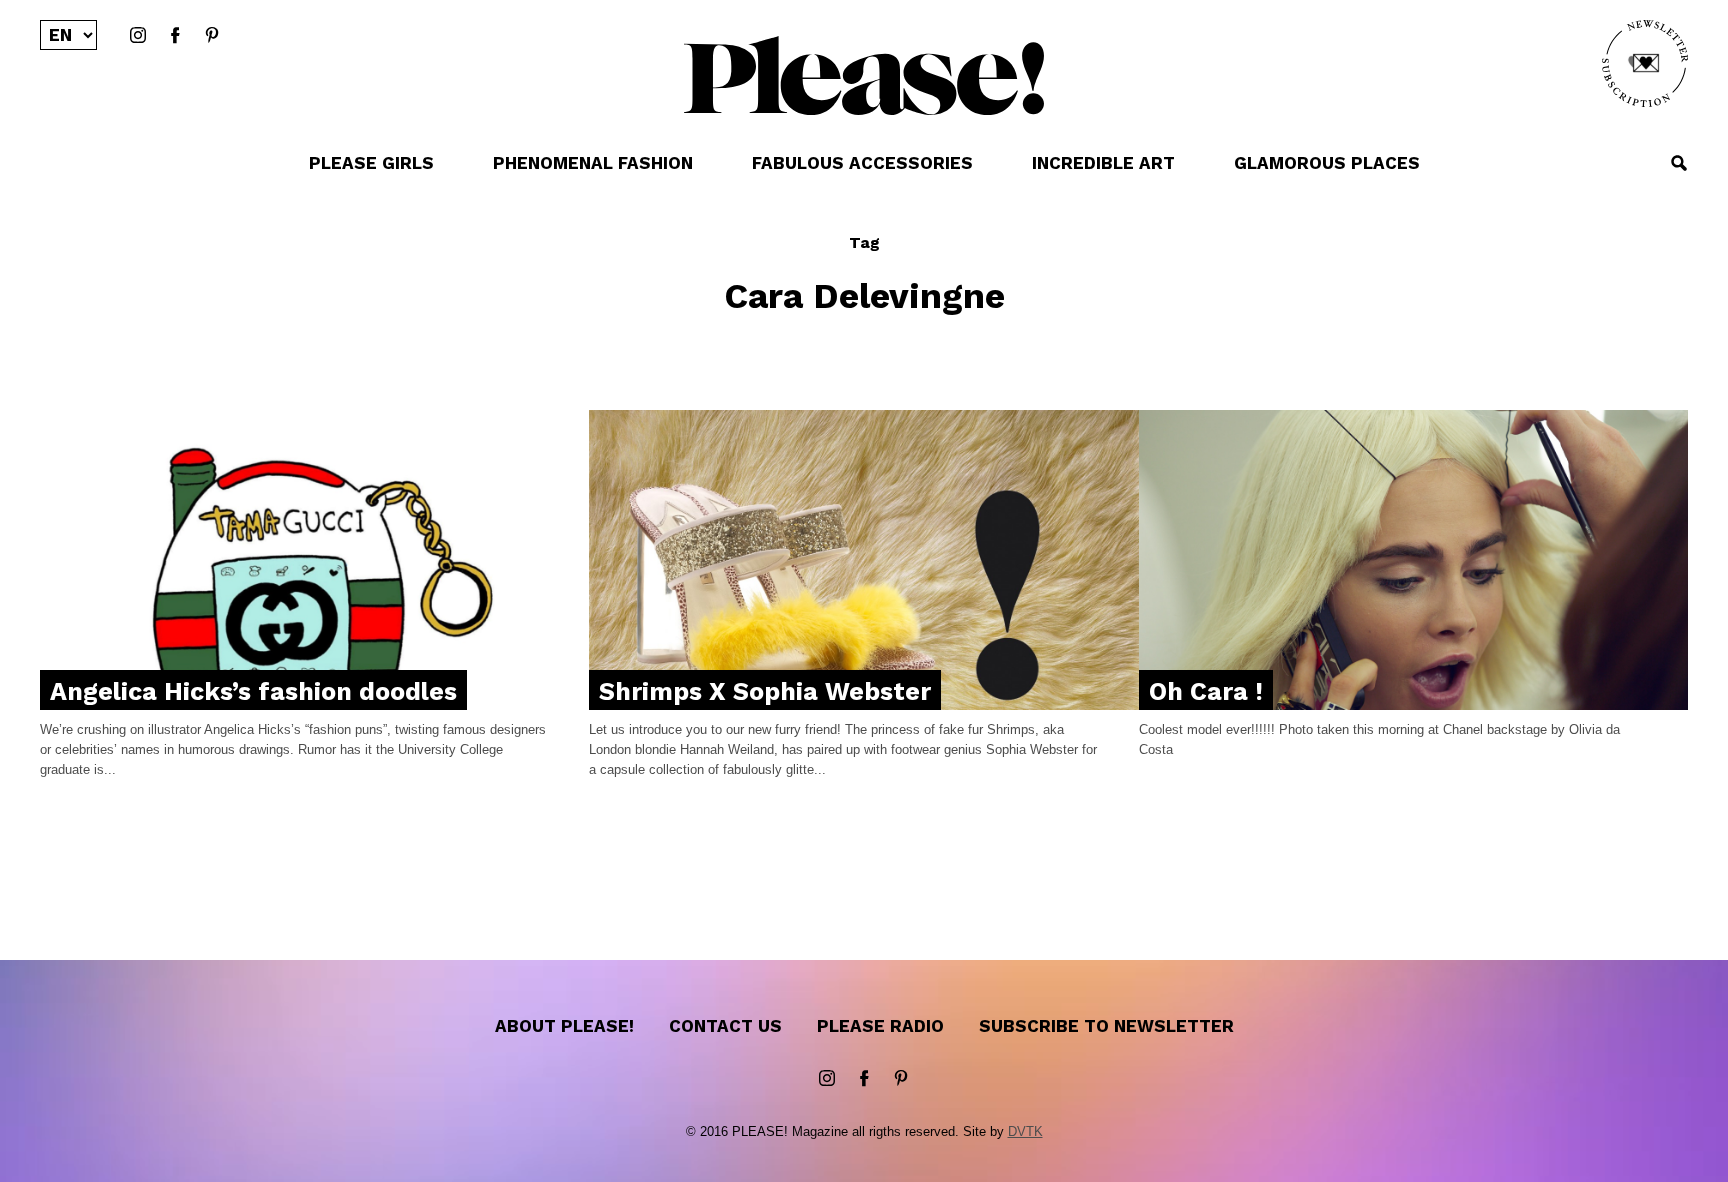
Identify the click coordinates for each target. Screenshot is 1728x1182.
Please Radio (880, 1026)
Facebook (175, 36)
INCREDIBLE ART (1103, 163)
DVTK (1025, 1131)
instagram (138, 36)
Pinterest (212, 36)
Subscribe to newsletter (1106, 1026)
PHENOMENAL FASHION (593, 163)
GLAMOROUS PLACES (1327, 163)
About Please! (564, 1026)
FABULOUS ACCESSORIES (862, 163)
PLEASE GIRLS (371, 163)
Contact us (725, 1026)
